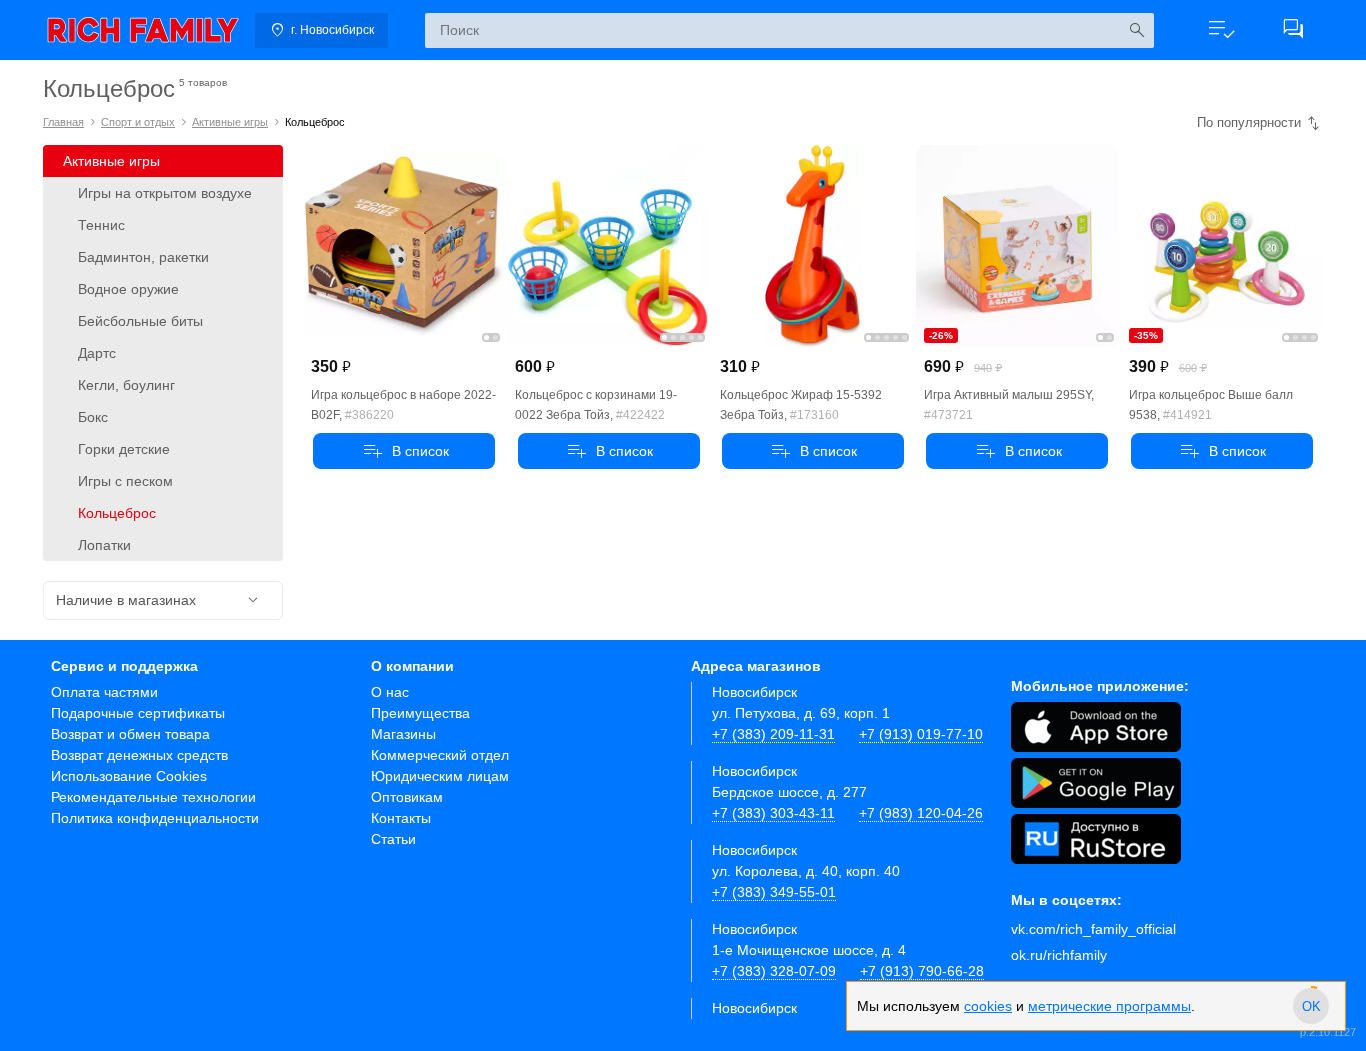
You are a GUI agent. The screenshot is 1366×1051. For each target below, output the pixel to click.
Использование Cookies (129, 776)
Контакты (401, 818)
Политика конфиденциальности (155, 818)
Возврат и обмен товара (130, 734)
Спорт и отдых (138, 122)
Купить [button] (404, 451)
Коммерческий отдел (440, 755)
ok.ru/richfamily (1059, 955)
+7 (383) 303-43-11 (773, 813)
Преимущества (420, 713)
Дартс (97, 353)
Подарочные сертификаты (138, 713)
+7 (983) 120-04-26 (921, 813)
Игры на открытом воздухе (165, 193)
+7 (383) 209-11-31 (773, 734)
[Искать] (1136, 30)
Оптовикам (407, 797)
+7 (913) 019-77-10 (921, 734)
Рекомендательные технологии (153, 797)
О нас (390, 692)
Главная (63, 122)
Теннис (101, 225)
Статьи (393, 839)
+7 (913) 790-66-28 (922, 971)
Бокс (93, 417)
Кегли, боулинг (126, 385)
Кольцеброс (117, 513)
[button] (1221, 30)
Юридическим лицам (440, 776)
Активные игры (230, 122)
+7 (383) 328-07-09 (774, 971)
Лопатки (104, 545)
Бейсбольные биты (140, 321)
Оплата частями (104, 692)
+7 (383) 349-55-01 (774, 892)
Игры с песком (125, 481)
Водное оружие (128, 289)
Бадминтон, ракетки (143, 257)
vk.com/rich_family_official (1093, 929)
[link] (143, 30)
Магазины (403, 734)
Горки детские (124, 449)
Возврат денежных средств (139, 755)
